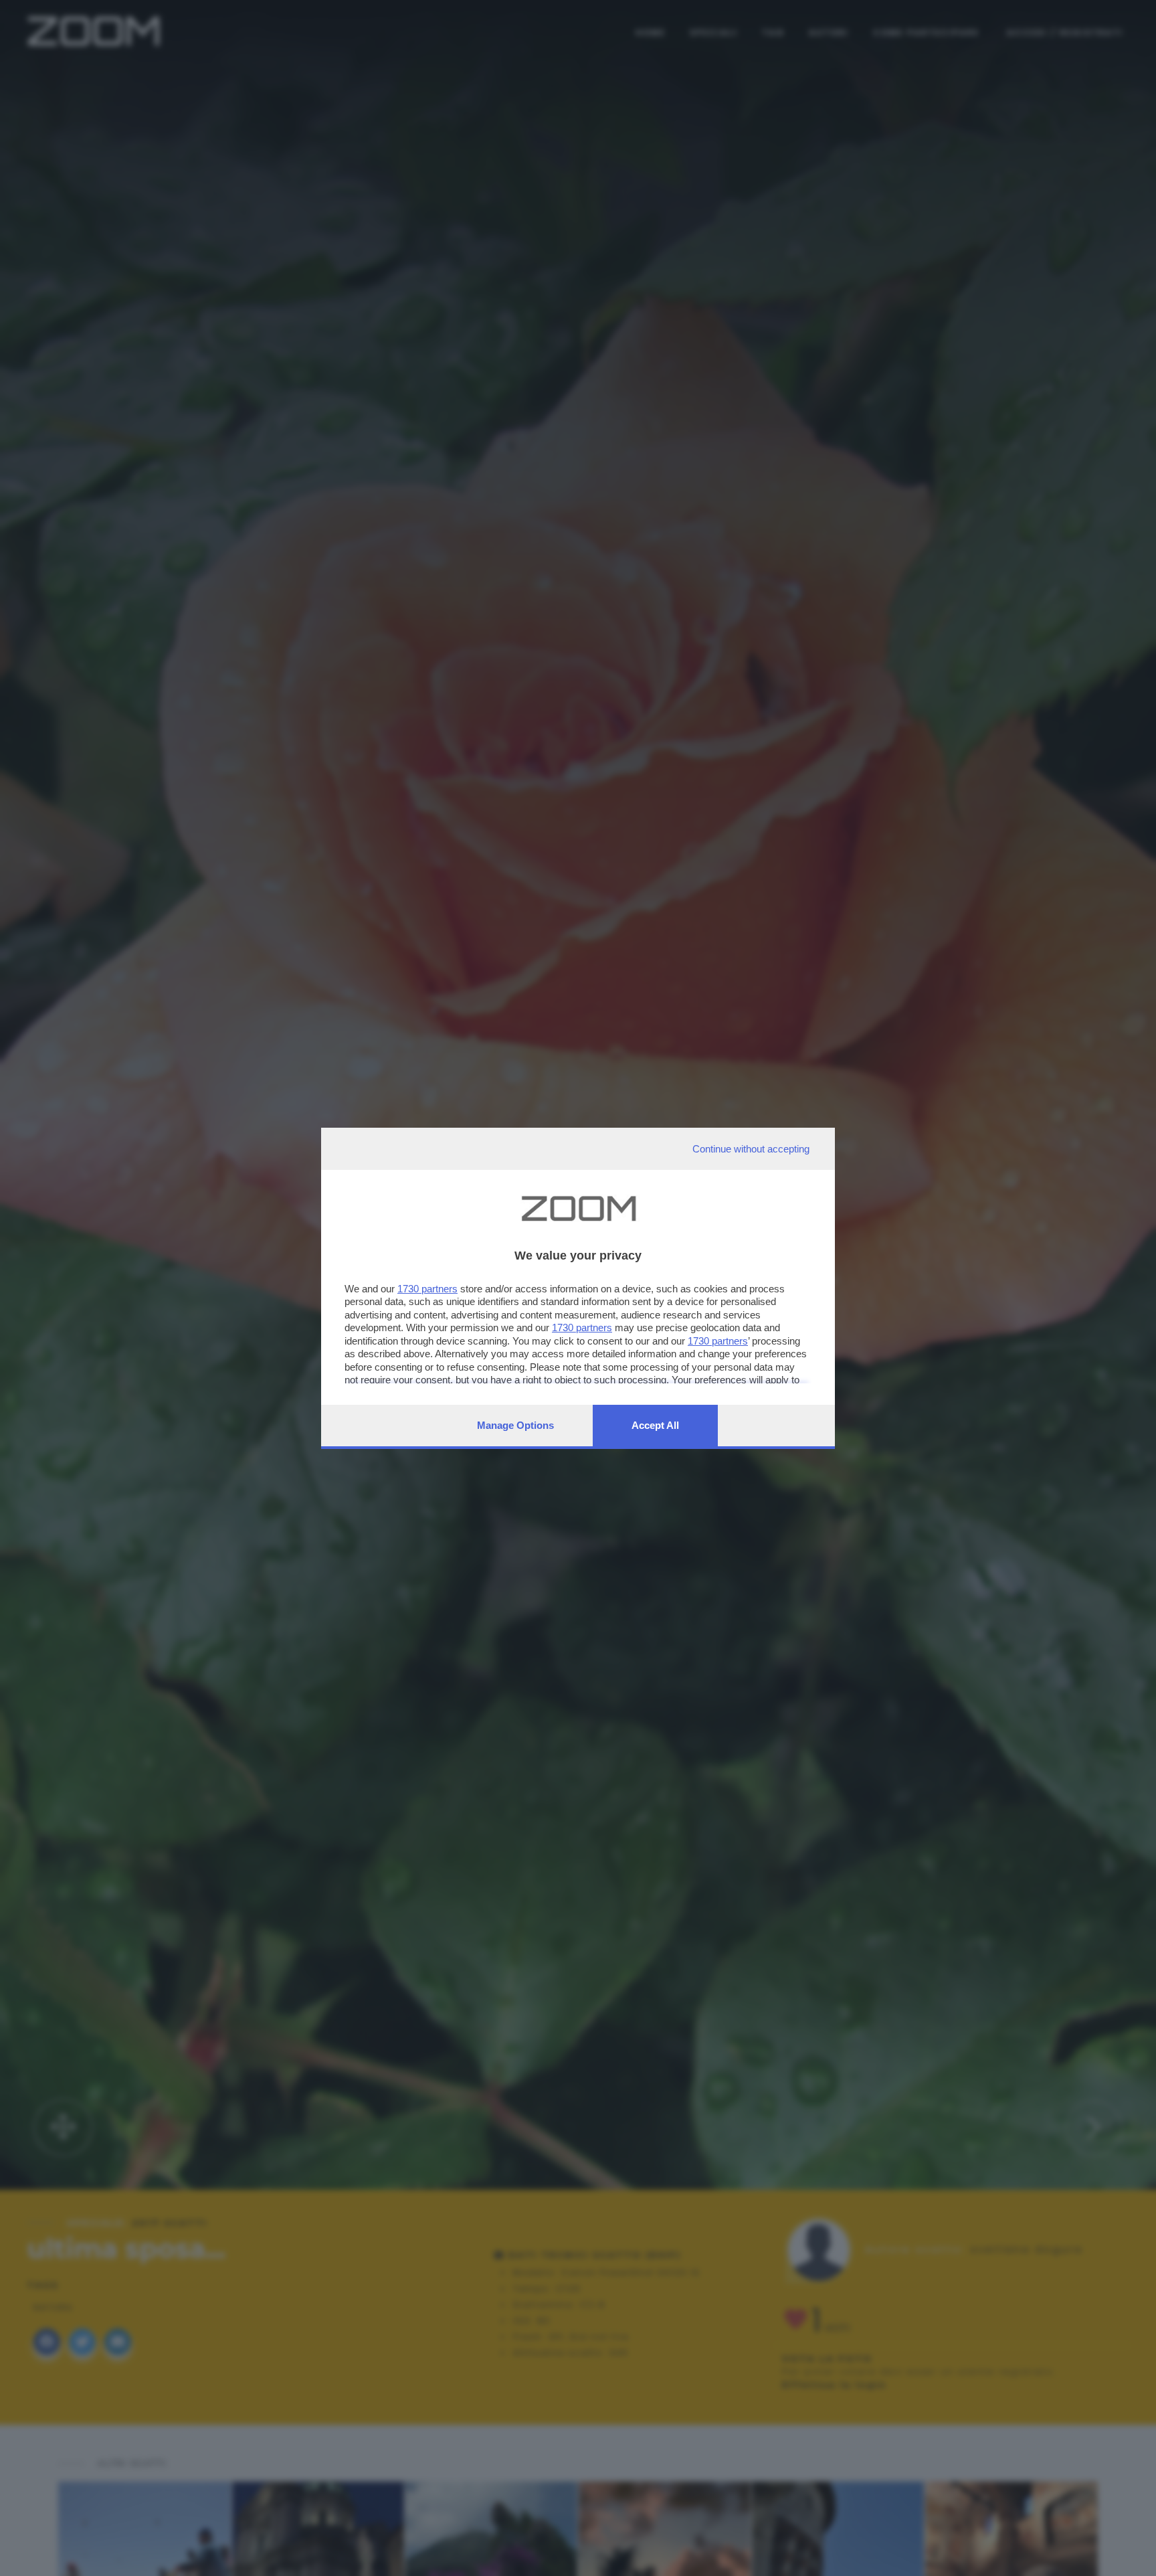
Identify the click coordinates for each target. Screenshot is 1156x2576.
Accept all (655, 1425)
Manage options (515, 1425)
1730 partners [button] (427, 1289)
